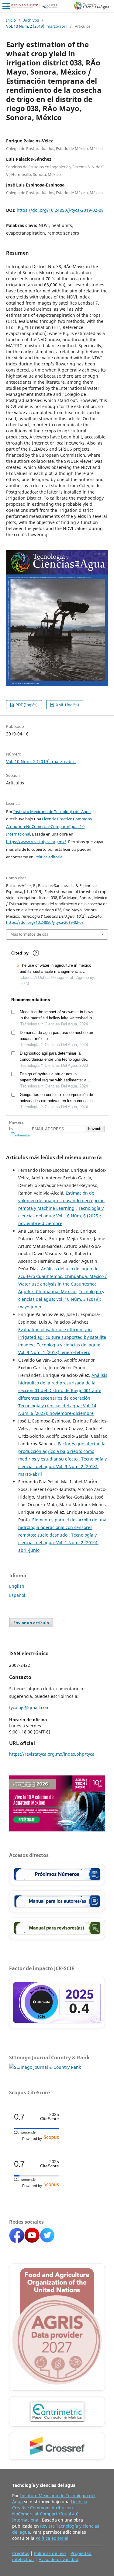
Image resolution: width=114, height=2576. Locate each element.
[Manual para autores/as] (57, 1901)
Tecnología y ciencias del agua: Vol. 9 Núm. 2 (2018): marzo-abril (62, 1466)
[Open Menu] (6, 6)
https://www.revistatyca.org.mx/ (36, 842)
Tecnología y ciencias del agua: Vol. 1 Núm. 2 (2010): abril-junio (58, 1543)
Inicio (11, 20)
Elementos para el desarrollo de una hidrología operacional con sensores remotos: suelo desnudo (62, 1527)
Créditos (21, 2553)
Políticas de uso (50, 2553)
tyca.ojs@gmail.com (29, 1707)
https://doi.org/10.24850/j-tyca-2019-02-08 (60, 210)
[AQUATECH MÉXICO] (57, 1830)
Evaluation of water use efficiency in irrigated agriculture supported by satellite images (62, 1337)
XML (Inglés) (67, 705)
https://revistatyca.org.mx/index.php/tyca (52, 1754)
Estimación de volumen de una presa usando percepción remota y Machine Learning (61, 1201)
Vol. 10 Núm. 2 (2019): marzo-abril (37, 26)
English (17, 1586)
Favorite (95, 1129)
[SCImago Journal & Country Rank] (45, 2067)
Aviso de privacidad (59, 2559)
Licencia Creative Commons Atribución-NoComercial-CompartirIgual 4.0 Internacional (49, 826)
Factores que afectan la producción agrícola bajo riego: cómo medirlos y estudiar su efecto (62, 1451)
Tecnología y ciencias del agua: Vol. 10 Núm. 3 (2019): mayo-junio (61, 1299)
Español (17, 1595)
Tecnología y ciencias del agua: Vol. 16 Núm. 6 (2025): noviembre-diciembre (61, 1216)
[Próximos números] (57, 1874)
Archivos (31, 20)
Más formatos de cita (29, 934)
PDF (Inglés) (26, 705)
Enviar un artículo (31, 1623)
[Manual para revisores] (57, 1928)
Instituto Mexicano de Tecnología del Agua (52, 812)
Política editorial (49, 857)
